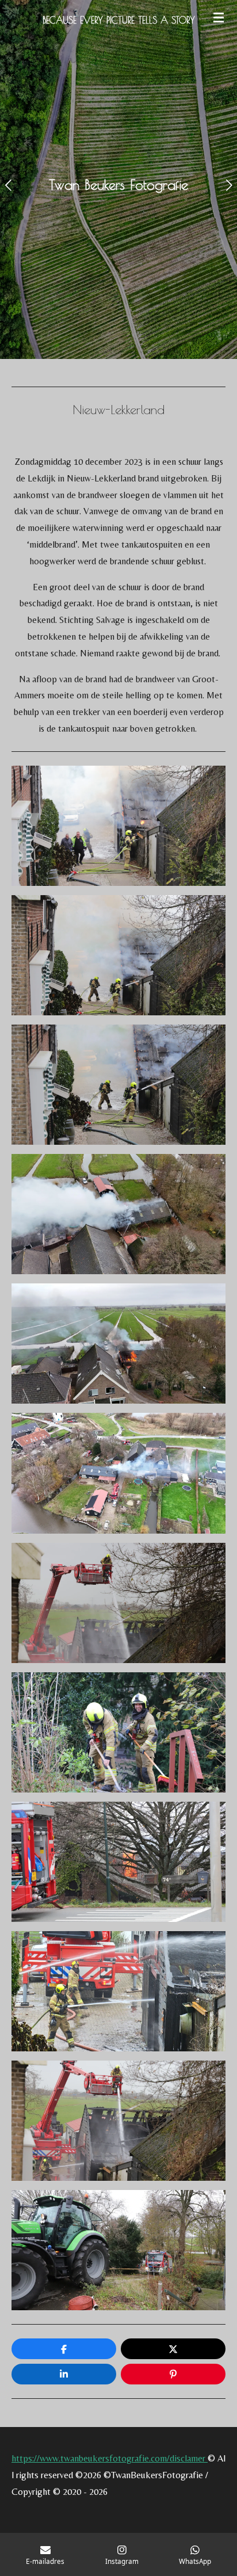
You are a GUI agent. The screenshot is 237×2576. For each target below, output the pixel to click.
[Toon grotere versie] (118, 826)
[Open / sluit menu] (219, 17)
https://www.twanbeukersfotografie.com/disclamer (110, 2458)
